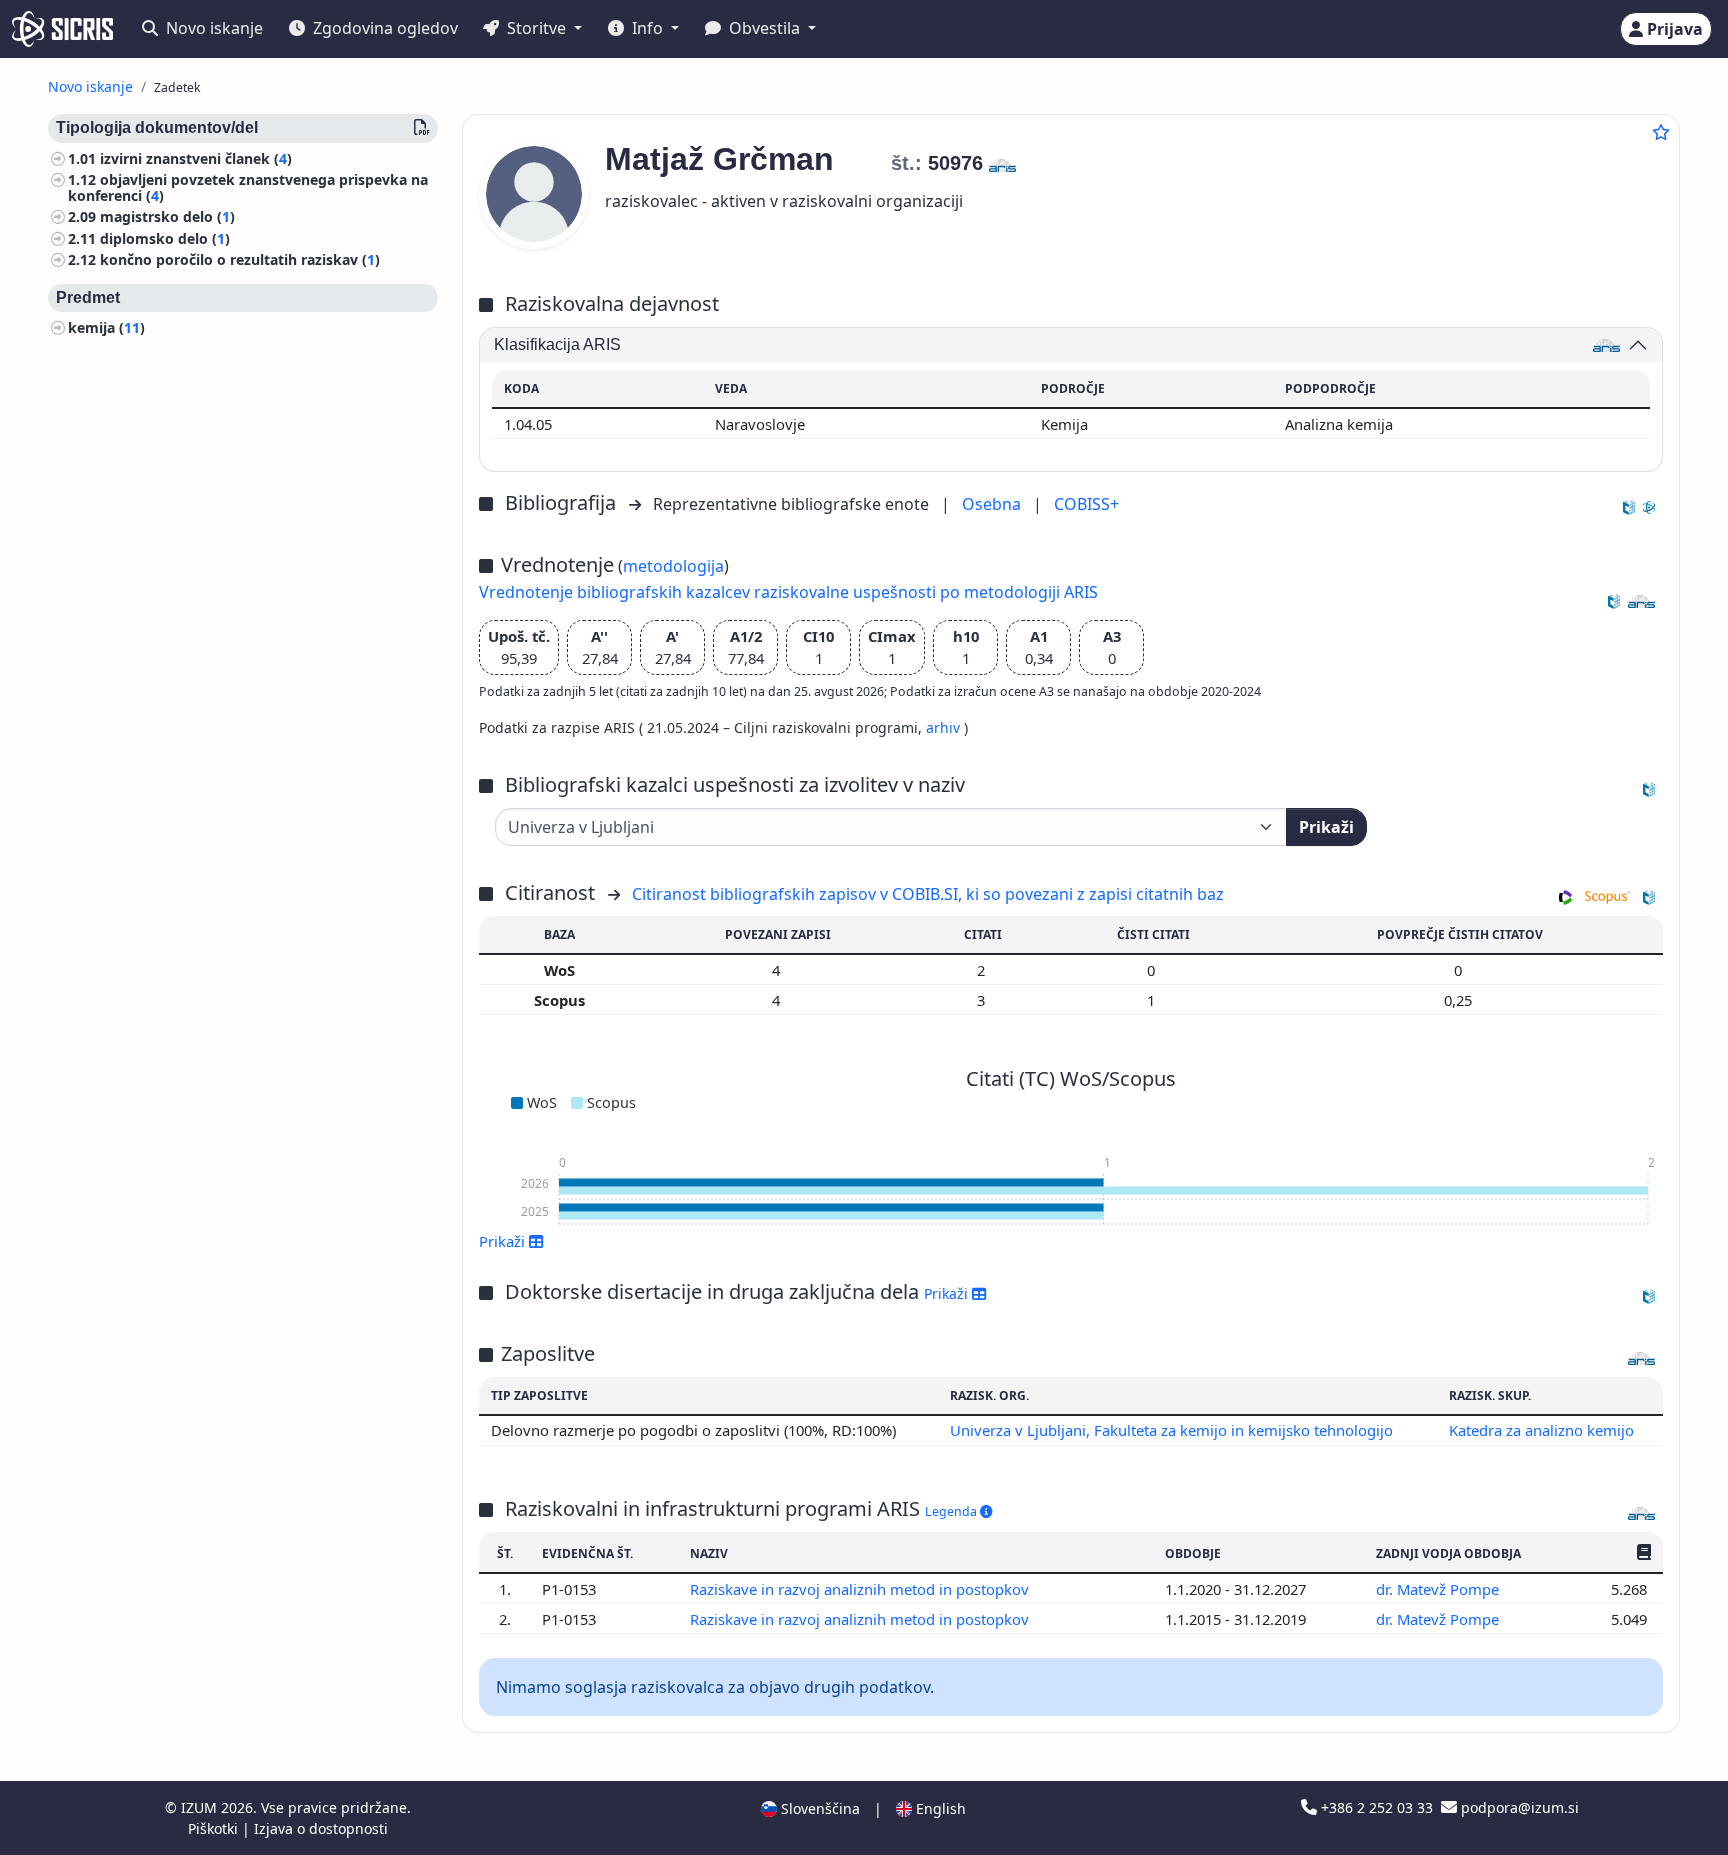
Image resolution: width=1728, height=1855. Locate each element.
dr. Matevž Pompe (1439, 1589)
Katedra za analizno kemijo (1541, 1430)
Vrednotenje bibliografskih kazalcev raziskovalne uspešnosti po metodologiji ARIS (788, 592)
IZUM (201, 1807)
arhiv (945, 727)
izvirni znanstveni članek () (196, 158)
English (939, 1808)
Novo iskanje (212, 28)
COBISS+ (1086, 504)
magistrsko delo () (167, 217)
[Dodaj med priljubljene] (1661, 132)
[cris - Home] (62, 29)
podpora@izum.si (1518, 1807)
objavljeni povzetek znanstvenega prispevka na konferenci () (248, 188)
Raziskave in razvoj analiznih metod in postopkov (861, 1589)
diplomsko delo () (165, 238)
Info (647, 28)
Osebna (993, 504)
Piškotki (215, 1828)
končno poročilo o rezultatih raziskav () (240, 260)
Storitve (536, 28)
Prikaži (1326, 827)
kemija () (106, 328)
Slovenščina (818, 1808)
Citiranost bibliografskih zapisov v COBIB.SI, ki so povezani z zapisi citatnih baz (928, 894)
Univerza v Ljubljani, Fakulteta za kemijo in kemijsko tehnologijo (1171, 1430)
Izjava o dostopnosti (321, 1828)
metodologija (673, 566)
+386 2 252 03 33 (1377, 1807)
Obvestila (764, 28)
